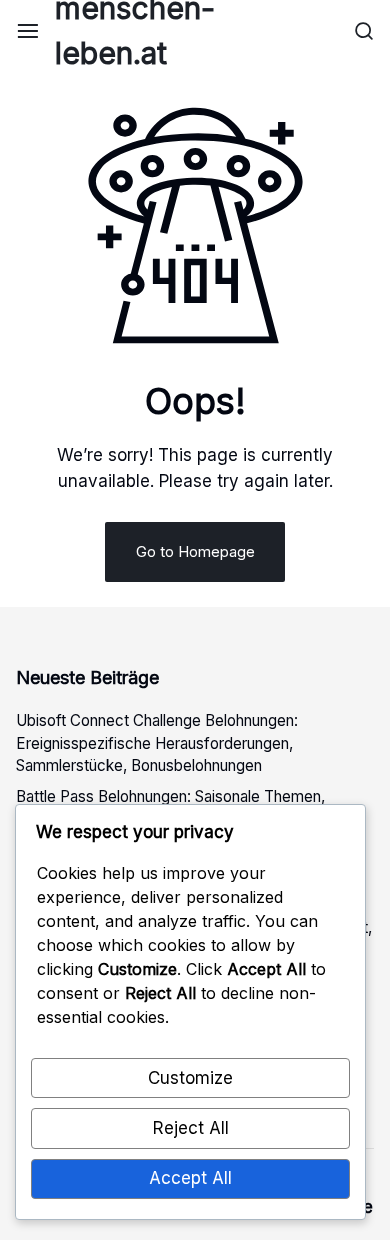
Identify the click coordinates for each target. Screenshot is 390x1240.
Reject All (191, 1128)
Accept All (190, 1178)
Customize (190, 1078)
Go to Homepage (195, 551)
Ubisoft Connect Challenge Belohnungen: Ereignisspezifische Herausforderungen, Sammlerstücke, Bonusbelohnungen (157, 743)
